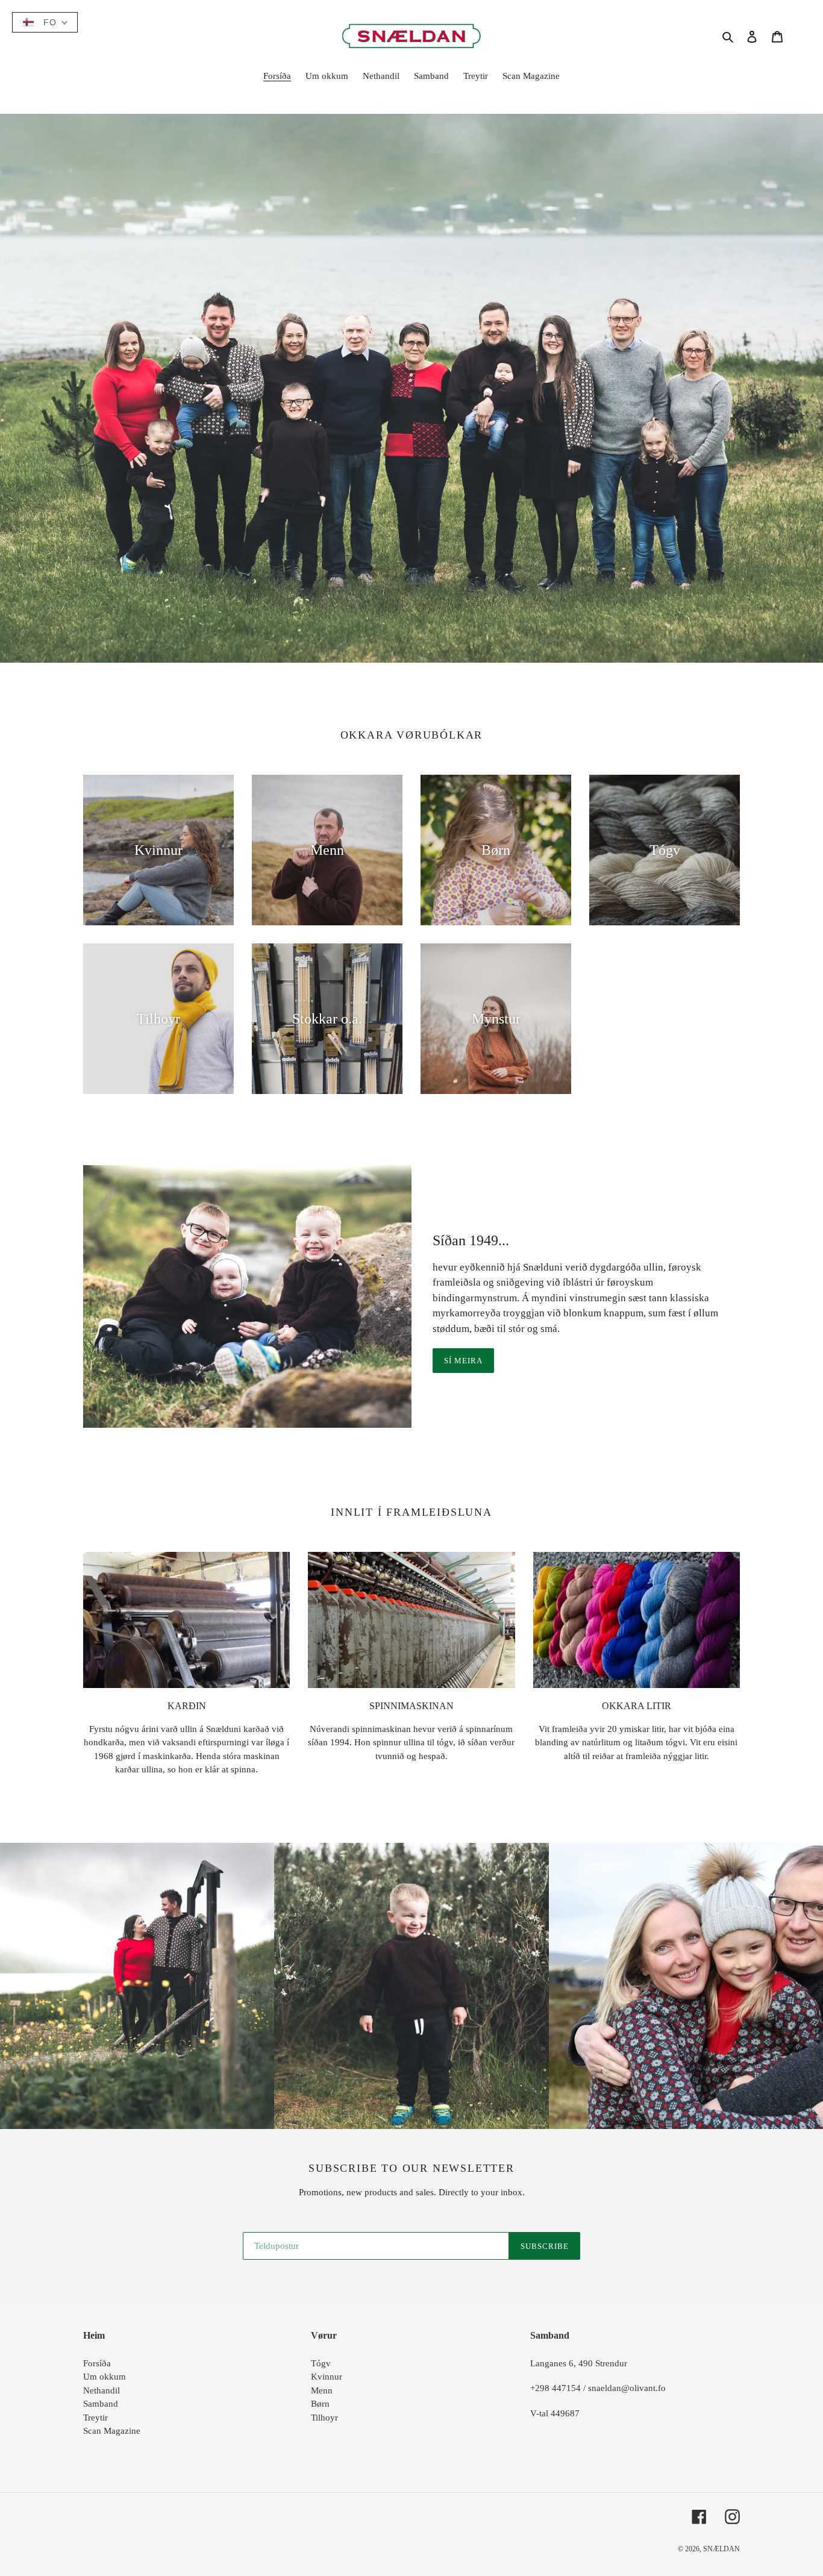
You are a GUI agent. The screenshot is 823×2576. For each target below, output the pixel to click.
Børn (320, 2404)
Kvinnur (327, 2377)
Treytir (95, 2418)
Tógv (321, 2363)
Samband (101, 2404)
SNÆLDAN (721, 2549)
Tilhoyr (324, 2418)
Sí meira (463, 1361)
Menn (322, 2390)
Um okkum (105, 2377)
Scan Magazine (112, 2431)
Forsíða (97, 2363)
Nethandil (102, 2390)
